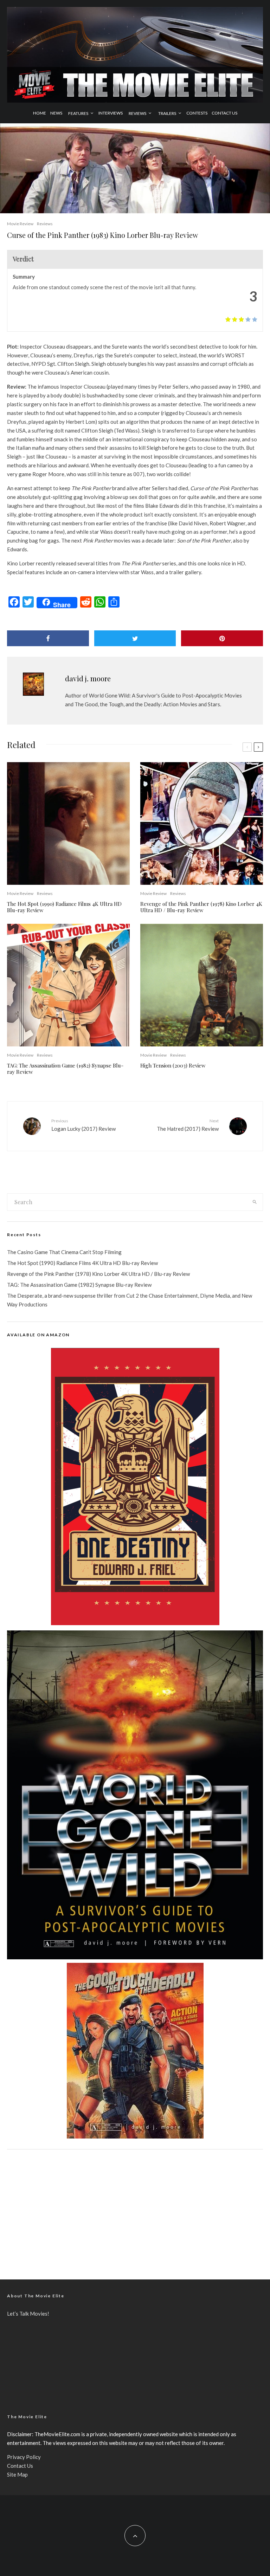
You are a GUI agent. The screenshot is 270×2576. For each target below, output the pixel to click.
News (56, 113)
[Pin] (222, 638)
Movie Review (20, 224)
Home (40, 113)
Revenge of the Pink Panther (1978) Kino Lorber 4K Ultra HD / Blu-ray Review (201, 907)
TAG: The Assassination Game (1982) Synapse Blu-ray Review (65, 1069)
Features (78, 113)
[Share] (48, 638)
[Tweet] (135, 638)
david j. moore (88, 678)
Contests (197, 113)
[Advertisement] (135, 2209)
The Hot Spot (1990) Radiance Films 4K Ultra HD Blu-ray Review (64, 907)
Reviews (137, 113)
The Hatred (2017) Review (188, 1125)
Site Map (17, 2474)
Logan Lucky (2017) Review (83, 1125)
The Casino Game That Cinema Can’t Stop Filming (64, 1252)
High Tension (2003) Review (173, 1065)
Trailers (167, 113)
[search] (255, 1202)
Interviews (111, 113)
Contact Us (224, 113)
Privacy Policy (24, 2457)
